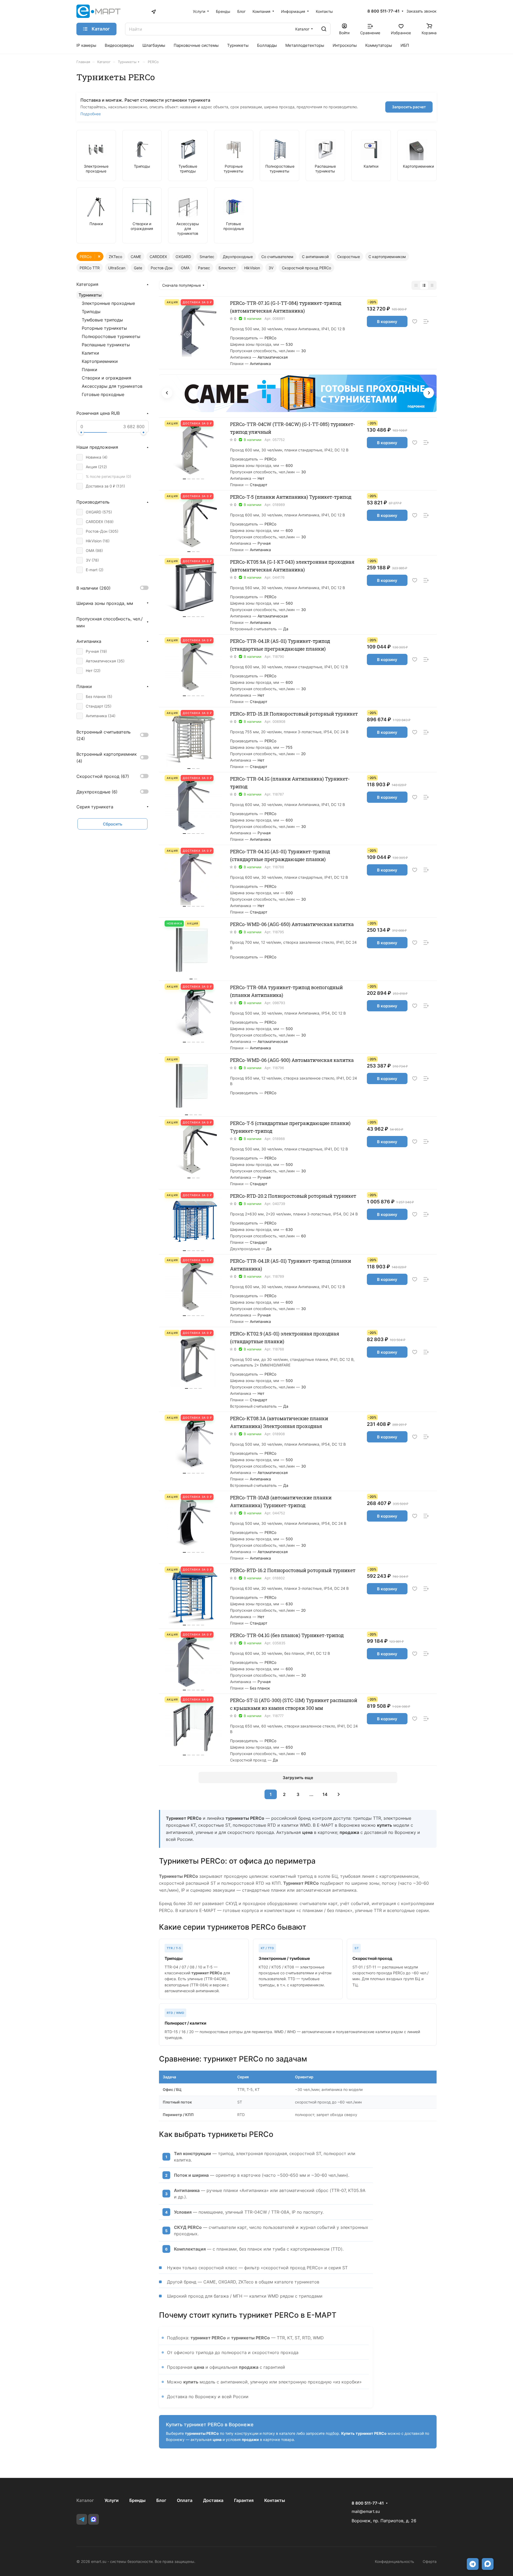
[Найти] (324, 29)
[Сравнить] (426, 322)
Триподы (91, 312)
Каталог (85, 2500)
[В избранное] (415, 322)
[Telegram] (82, 2519)
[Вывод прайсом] (432, 285)
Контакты (275, 2500)
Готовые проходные (103, 394)
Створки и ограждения (106, 378)
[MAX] (94, 2519)
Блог (161, 2500)
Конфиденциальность (395, 2561)
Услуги (112, 2500)
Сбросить (113, 824)
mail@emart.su (366, 2511)
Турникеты (90, 295)
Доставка (213, 2500)
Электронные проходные (108, 303)
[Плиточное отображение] (416, 285)
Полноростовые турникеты (111, 336)
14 (325, 1794)
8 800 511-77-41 (383, 11)
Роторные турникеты (104, 328)
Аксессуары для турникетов (112, 386)
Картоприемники (100, 361)
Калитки (90, 353)
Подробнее (91, 114)
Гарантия (244, 2500)
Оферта (430, 2561)
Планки (90, 370)
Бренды (137, 2500)
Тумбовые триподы (102, 320)
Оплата (185, 2500)
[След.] (339, 1794)
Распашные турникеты (106, 345)
